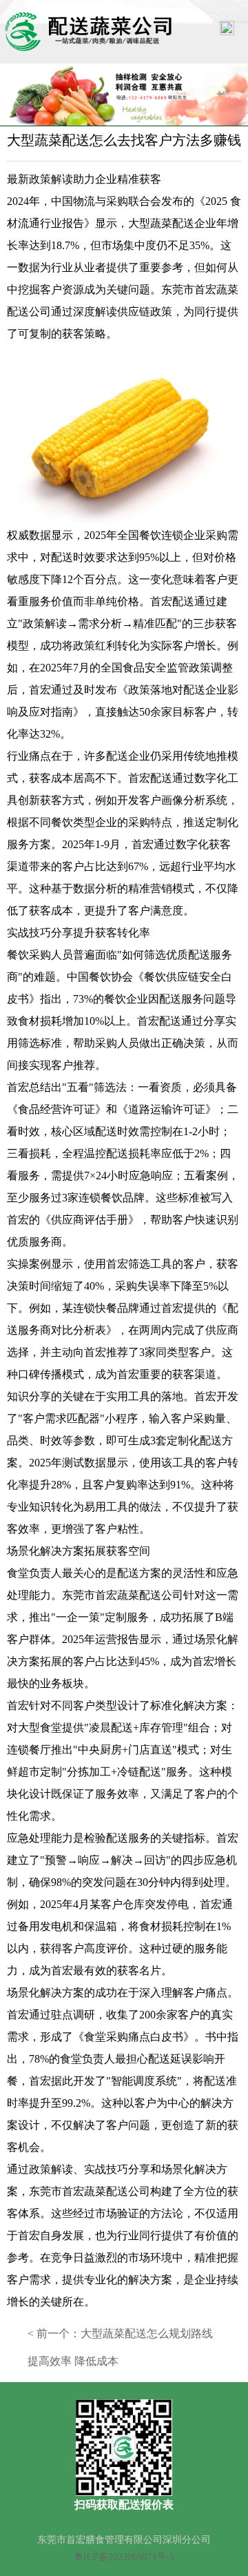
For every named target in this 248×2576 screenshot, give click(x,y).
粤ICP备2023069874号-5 (124, 2557)
